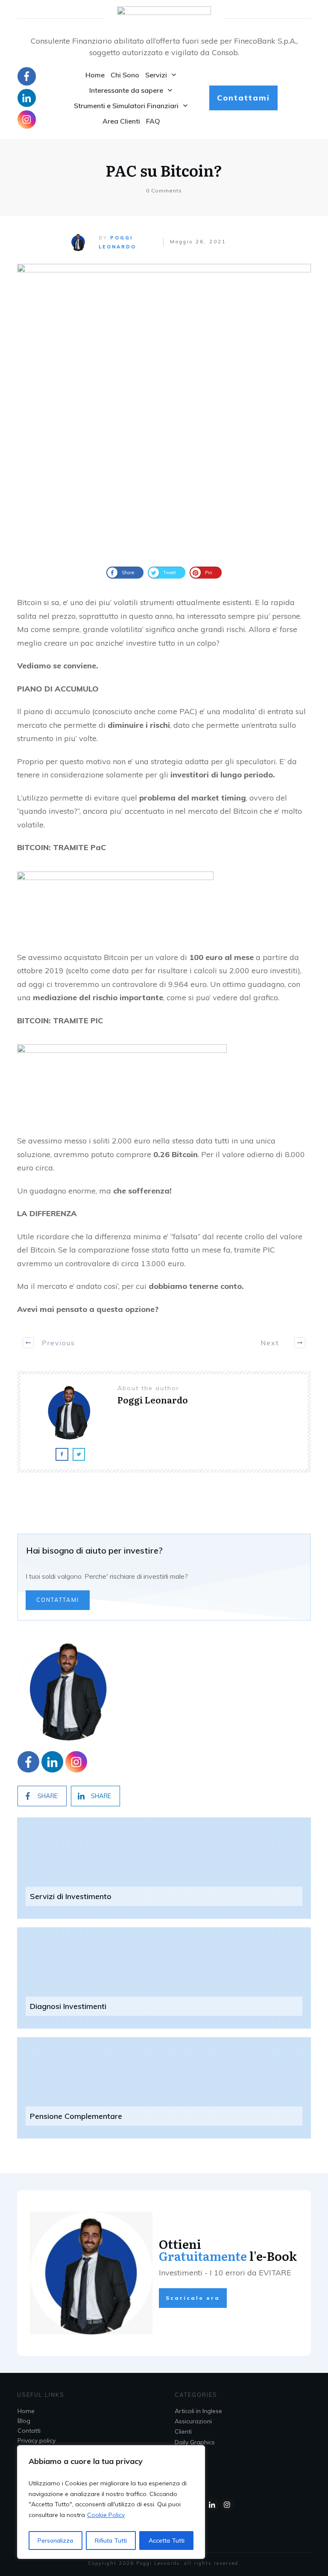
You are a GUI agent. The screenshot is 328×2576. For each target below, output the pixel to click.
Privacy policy (37, 2440)
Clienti (183, 2431)
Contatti (29, 2431)
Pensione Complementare (76, 2116)
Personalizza (55, 2541)
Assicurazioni (193, 2421)
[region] (111, 2502)
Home (26, 2411)
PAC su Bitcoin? (164, 170)
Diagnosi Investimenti (68, 2006)
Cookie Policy (106, 2515)
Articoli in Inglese (198, 2411)
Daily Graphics (195, 2442)
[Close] (196, 2452)
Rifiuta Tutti (111, 2541)
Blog (24, 2421)
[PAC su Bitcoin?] (164, 411)
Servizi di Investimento (71, 1896)
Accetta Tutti (167, 2541)
